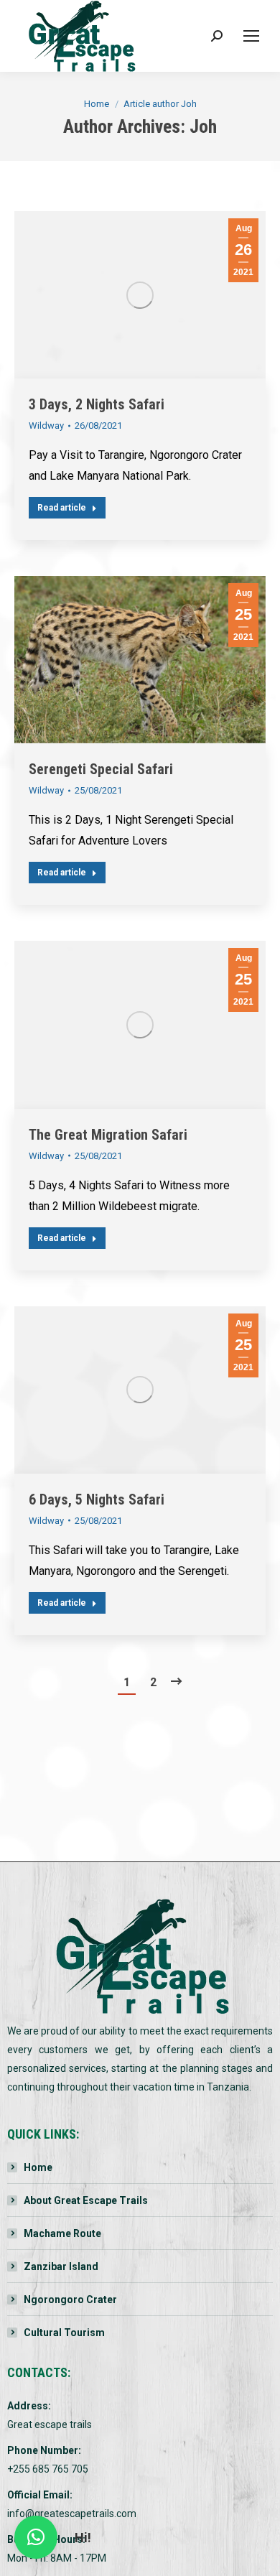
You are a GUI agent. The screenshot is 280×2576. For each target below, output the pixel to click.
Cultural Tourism (64, 2333)
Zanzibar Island (61, 2266)
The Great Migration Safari (108, 1135)
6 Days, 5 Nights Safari (97, 1499)
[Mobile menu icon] (251, 36)
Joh (203, 126)
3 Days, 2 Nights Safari (97, 404)
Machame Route (62, 2233)
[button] (36, 2537)
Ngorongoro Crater (70, 2300)
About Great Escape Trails (86, 2200)
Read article (62, 508)
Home (38, 2167)
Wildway (46, 426)
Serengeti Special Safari (101, 769)
